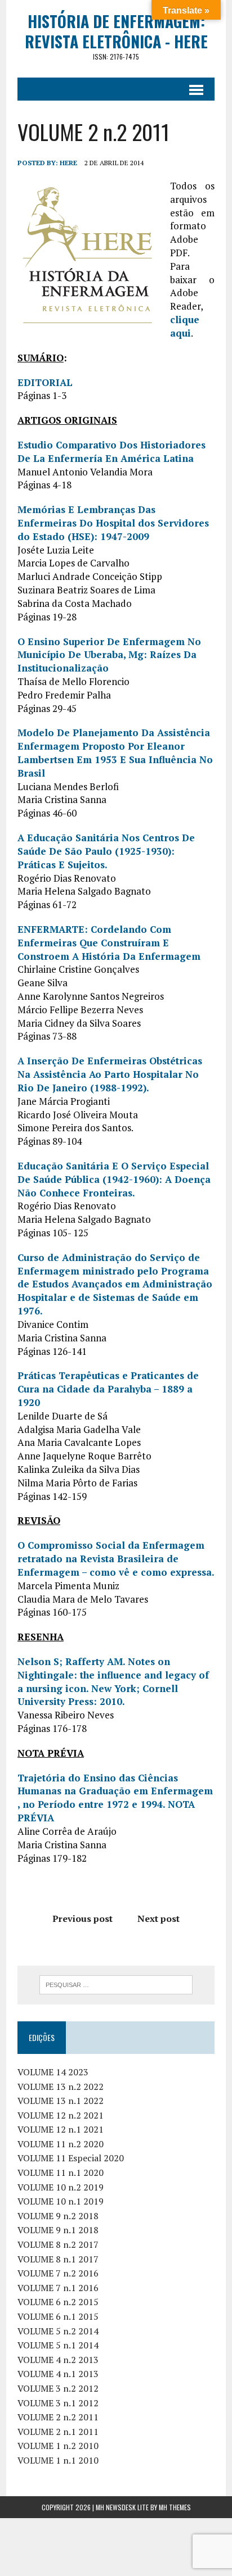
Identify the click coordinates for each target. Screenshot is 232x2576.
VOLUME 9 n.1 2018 (58, 2230)
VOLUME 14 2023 (53, 2072)
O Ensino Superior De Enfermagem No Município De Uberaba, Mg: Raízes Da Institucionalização (109, 655)
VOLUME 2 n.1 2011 (58, 2432)
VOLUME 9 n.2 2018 (58, 2216)
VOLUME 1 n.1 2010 (58, 2460)
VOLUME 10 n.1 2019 (61, 2201)
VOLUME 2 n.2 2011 (58, 2417)
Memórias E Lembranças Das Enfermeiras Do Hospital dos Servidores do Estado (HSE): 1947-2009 (113, 523)
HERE (68, 163)
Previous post (82, 1919)
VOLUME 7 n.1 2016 (58, 2288)
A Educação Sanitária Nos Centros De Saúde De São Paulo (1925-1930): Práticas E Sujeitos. (106, 851)
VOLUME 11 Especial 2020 (71, 2158)
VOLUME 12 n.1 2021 (61, 2129)
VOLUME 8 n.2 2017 (58, 2244)
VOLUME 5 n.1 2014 (58, 2345)
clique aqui (185, 326)
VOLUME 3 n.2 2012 (58, 2388)
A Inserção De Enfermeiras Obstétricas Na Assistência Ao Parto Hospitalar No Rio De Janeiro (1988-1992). (110, 1074)
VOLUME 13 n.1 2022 (61, 2101)
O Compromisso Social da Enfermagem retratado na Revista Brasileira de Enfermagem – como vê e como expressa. (116, 1559)
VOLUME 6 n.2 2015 (58, 2302)
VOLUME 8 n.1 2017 (58, 2259)
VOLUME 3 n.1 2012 (58, 2403)
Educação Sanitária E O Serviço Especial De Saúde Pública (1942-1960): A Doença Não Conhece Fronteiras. (114, 1179)
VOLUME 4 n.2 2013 (58, 2360)
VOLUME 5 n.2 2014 (58, 2331)
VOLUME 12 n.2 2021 (61, 2115)
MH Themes (175, 2507)
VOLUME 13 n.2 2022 (61, 2087)
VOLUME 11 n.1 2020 (61, 2173)
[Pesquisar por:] (116, 1984)
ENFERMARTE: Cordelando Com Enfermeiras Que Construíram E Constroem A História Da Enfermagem (109, 943)
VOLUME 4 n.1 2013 (58, 2374)
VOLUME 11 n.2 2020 (61, 2144)
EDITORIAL (45, 382)
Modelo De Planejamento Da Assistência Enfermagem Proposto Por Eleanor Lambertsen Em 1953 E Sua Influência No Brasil (115, 752)
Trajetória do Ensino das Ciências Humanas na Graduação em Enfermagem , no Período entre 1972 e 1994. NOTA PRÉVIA (115, 1798)
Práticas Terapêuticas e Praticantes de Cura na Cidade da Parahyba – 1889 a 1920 (108, 1389)
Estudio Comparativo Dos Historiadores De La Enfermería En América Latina (111, 452)
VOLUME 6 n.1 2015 (58, 2316)
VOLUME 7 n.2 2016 (58, 2273)
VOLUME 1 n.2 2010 (58, 2446)
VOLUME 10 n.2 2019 (61, 2187)
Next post (159, 1919)
